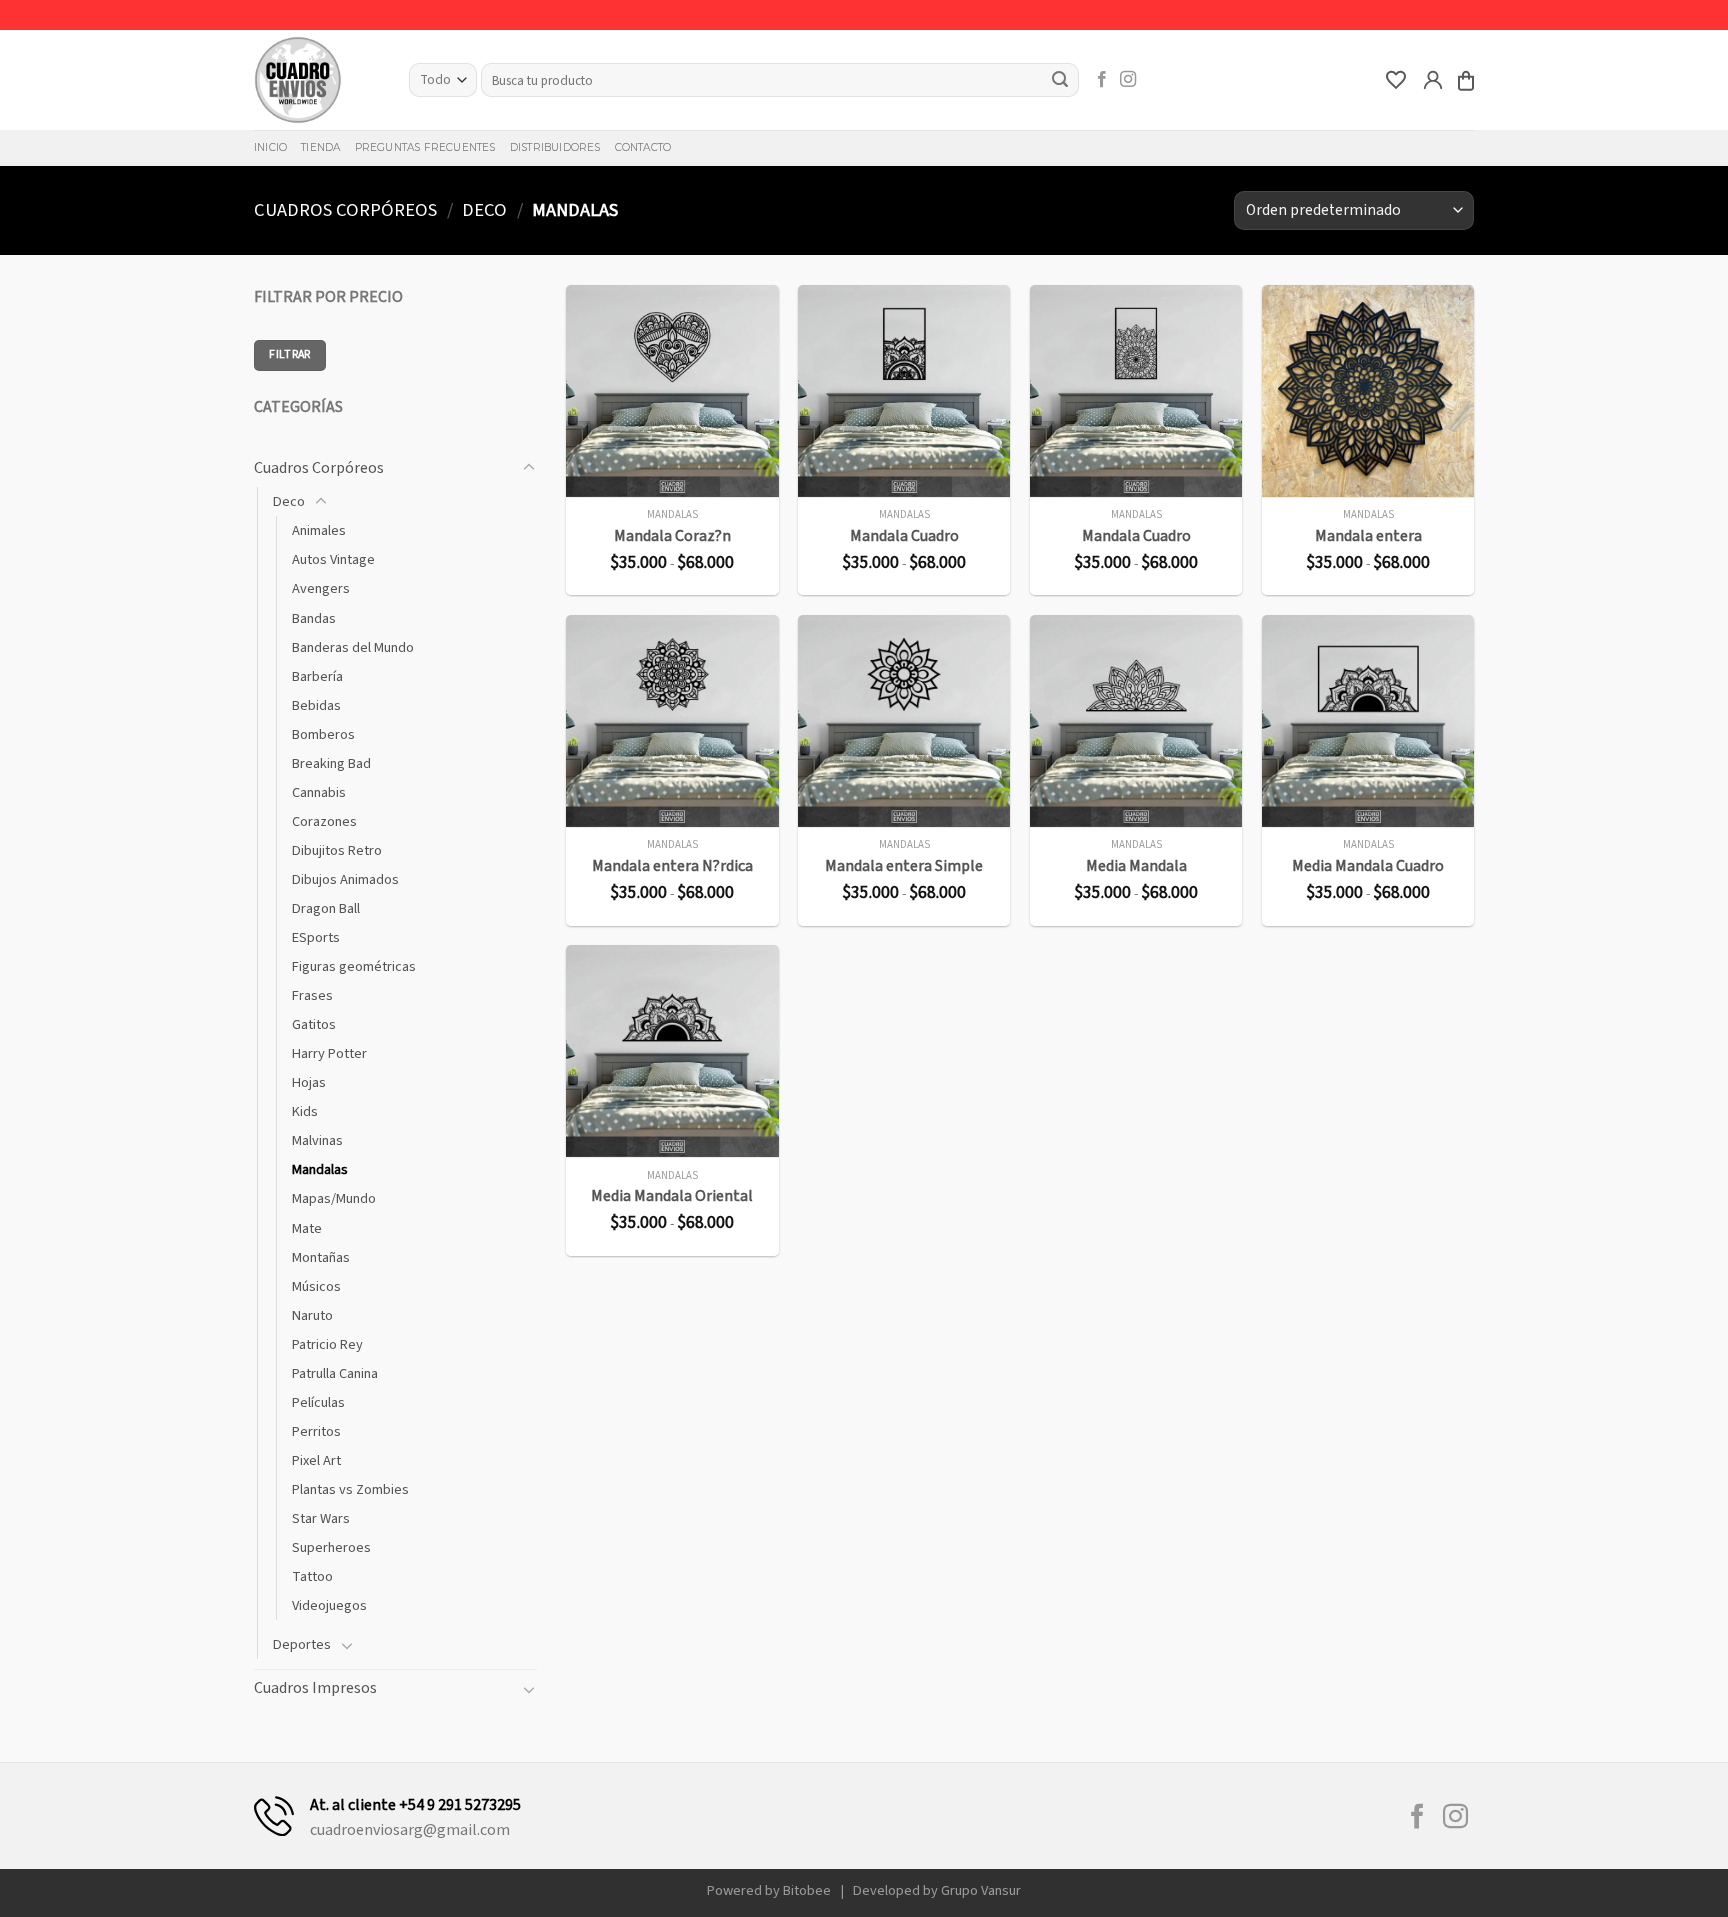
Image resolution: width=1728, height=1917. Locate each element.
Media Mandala (1136, 866)
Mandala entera (1368, 536)
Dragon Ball (326, 908)
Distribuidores (555, 147)
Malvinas (317, 1140)
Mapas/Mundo (334, 1198)
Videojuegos (329, 1605)
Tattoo (312, 1576)
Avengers (321, 588)
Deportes (302, 1644)
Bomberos (323, 734)
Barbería (317, 676)
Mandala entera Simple (904, 866)
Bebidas (316, 705)
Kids (305, 1111)
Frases (312, 995)
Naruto (312, 1315)
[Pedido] (1466, 80)
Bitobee (807, 1890)
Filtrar (290, 354)
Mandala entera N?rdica (672, 866)
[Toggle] (529, 468)
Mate (307, 1228)
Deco (484, 210)
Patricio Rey (327, 1344)
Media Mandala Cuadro (1368, 866)
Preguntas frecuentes (425, 147)
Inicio (270, 147)
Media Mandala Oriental (672, 1196)
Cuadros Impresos (315, 1688)
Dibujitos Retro (337, 850)
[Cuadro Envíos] (316, 80)
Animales (319, 530)
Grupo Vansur (981, 1890)
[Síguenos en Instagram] (1128, 80)
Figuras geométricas (354, 966)
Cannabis (319, 792)
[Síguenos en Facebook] (1102, 80)
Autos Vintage (333, 559)
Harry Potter (329, 1053)
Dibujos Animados (345, 879)
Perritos (316, 1431)
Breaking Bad (331, 763)
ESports (316, 937)
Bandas (314, 618)
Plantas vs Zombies (350, 1489)
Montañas (321, 1257)
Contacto (643, 147)
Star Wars (321, 1518)
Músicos (316, 1286)
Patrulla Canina (335, 1373)
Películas (318, 1402)
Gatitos (314, 1024)
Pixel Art (316, 1460)
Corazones (324, 821)
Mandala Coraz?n (672, 536)
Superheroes (331, 1547)
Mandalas (320, 1169)
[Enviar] (1061, 80)
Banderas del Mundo (353, 647)
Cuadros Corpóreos (345, 210)
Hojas (309, 1082)
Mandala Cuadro (904, 536)
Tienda (320, 147)
